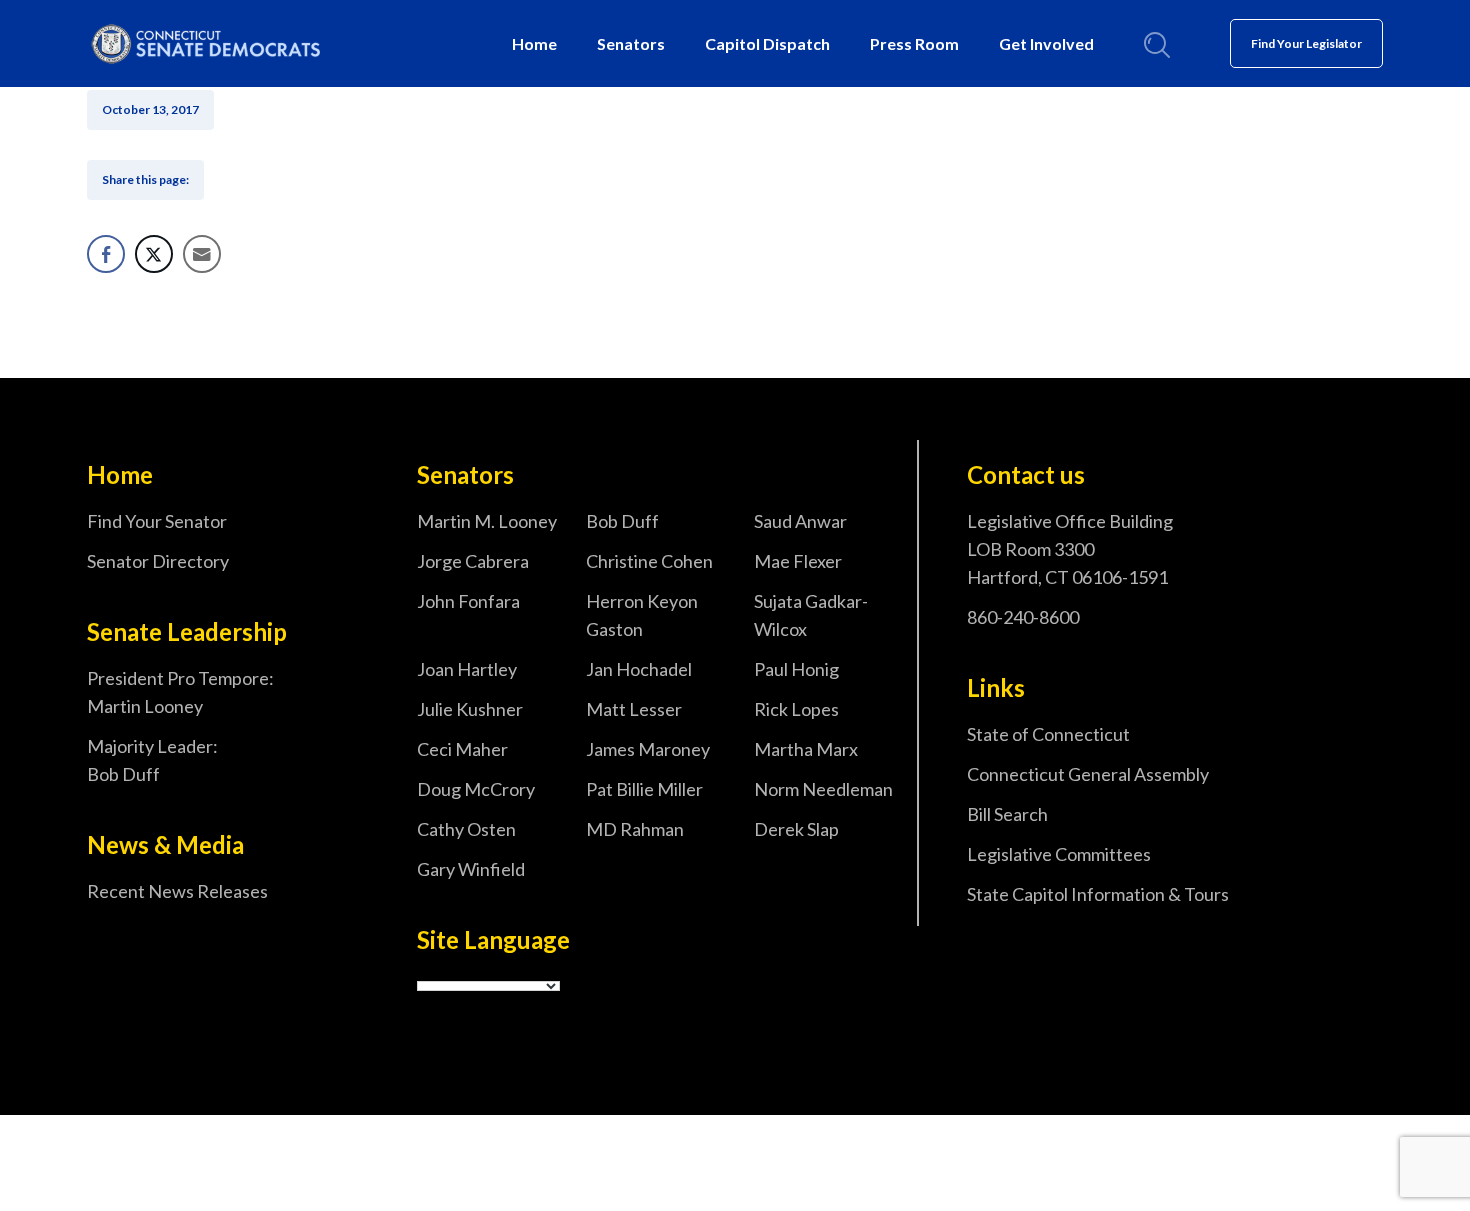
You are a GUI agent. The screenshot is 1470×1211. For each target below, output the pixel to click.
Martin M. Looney (487, 521)
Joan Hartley (467, 669)
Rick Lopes (796, 709)
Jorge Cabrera (473, 561)
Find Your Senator (157, 521)
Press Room (914, 43)
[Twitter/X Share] (154, 254)
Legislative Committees (1059, 854)
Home (534, 43)
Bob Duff (622, 521)
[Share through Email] (202, 254)
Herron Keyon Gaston (642, 615)
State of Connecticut (1048, 734)
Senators (631, 43)
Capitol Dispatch (767, 43)
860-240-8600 (1023, 617)
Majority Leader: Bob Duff (152, 760)
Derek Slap (796, 829)
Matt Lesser (634, 709)
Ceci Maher (462, 749)
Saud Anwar (800, 521)
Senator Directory (158, 561)
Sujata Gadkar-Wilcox (811, 615)
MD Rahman (635, 829)
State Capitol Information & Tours (1098, 894)
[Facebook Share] (106, 254)
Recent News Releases (177, 891)
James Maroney (648, 749)
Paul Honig (796, 669)
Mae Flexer (798, 561)
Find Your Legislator (1306, 43)
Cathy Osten (466, 829)
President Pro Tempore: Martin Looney (180, 692)
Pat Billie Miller (644, 789)
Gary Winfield (471, 869)
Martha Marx (806, 749)
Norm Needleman (823, 789)
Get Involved (1046, 43)
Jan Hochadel (639, 669)
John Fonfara (468, 601)
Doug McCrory (476, 789)
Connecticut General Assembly (1088, 774)
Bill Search (1007, 814)
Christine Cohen (649, 561)
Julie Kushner (470, 709)
